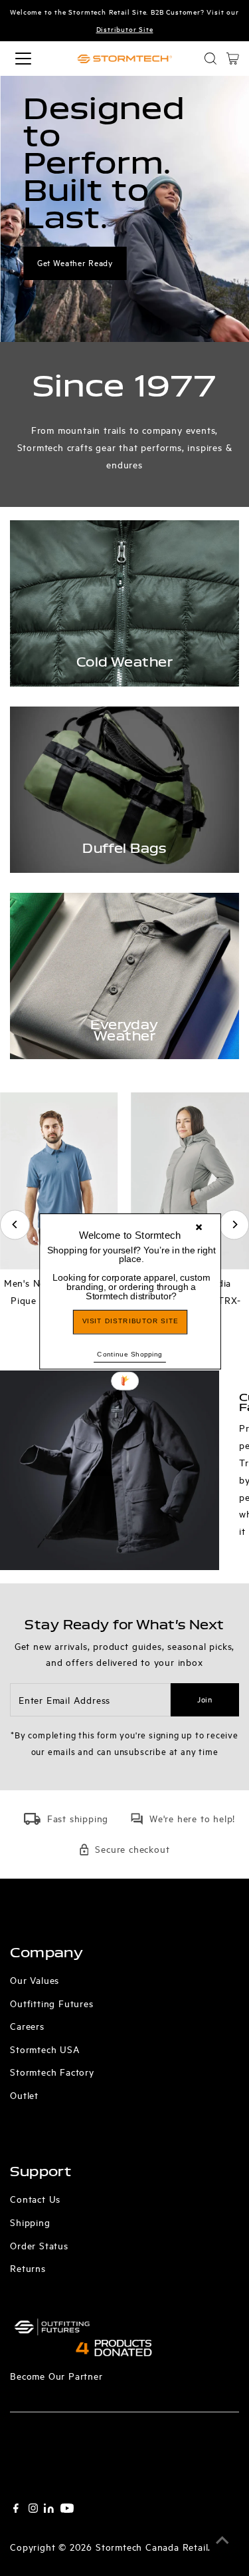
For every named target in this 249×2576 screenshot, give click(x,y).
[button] (131, 1273)
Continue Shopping (130, 1354)
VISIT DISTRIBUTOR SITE (130, 1322)
